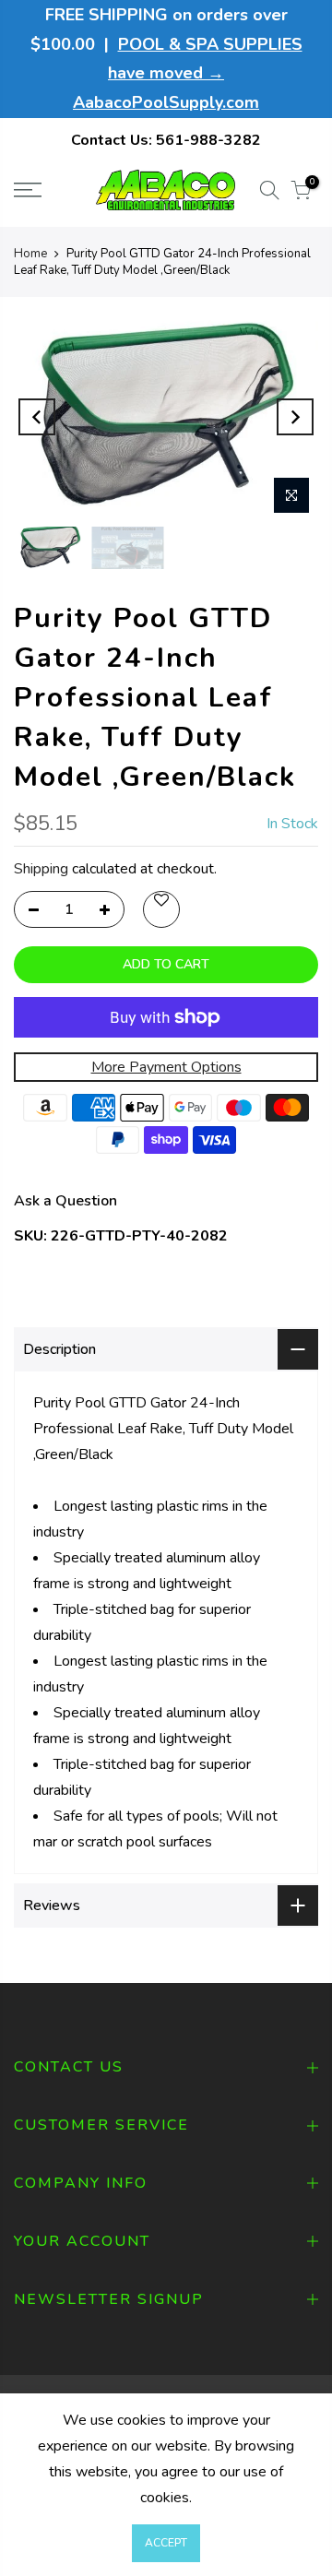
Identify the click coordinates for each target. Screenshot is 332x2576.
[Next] (295, 417)
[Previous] (37, 417)
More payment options (166, 1067)
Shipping (41, 869)
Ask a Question (65, 1201)
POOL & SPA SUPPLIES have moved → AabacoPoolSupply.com (188, 73)
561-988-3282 (208, 140)
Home (30, 254)
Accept (166, 2543)
